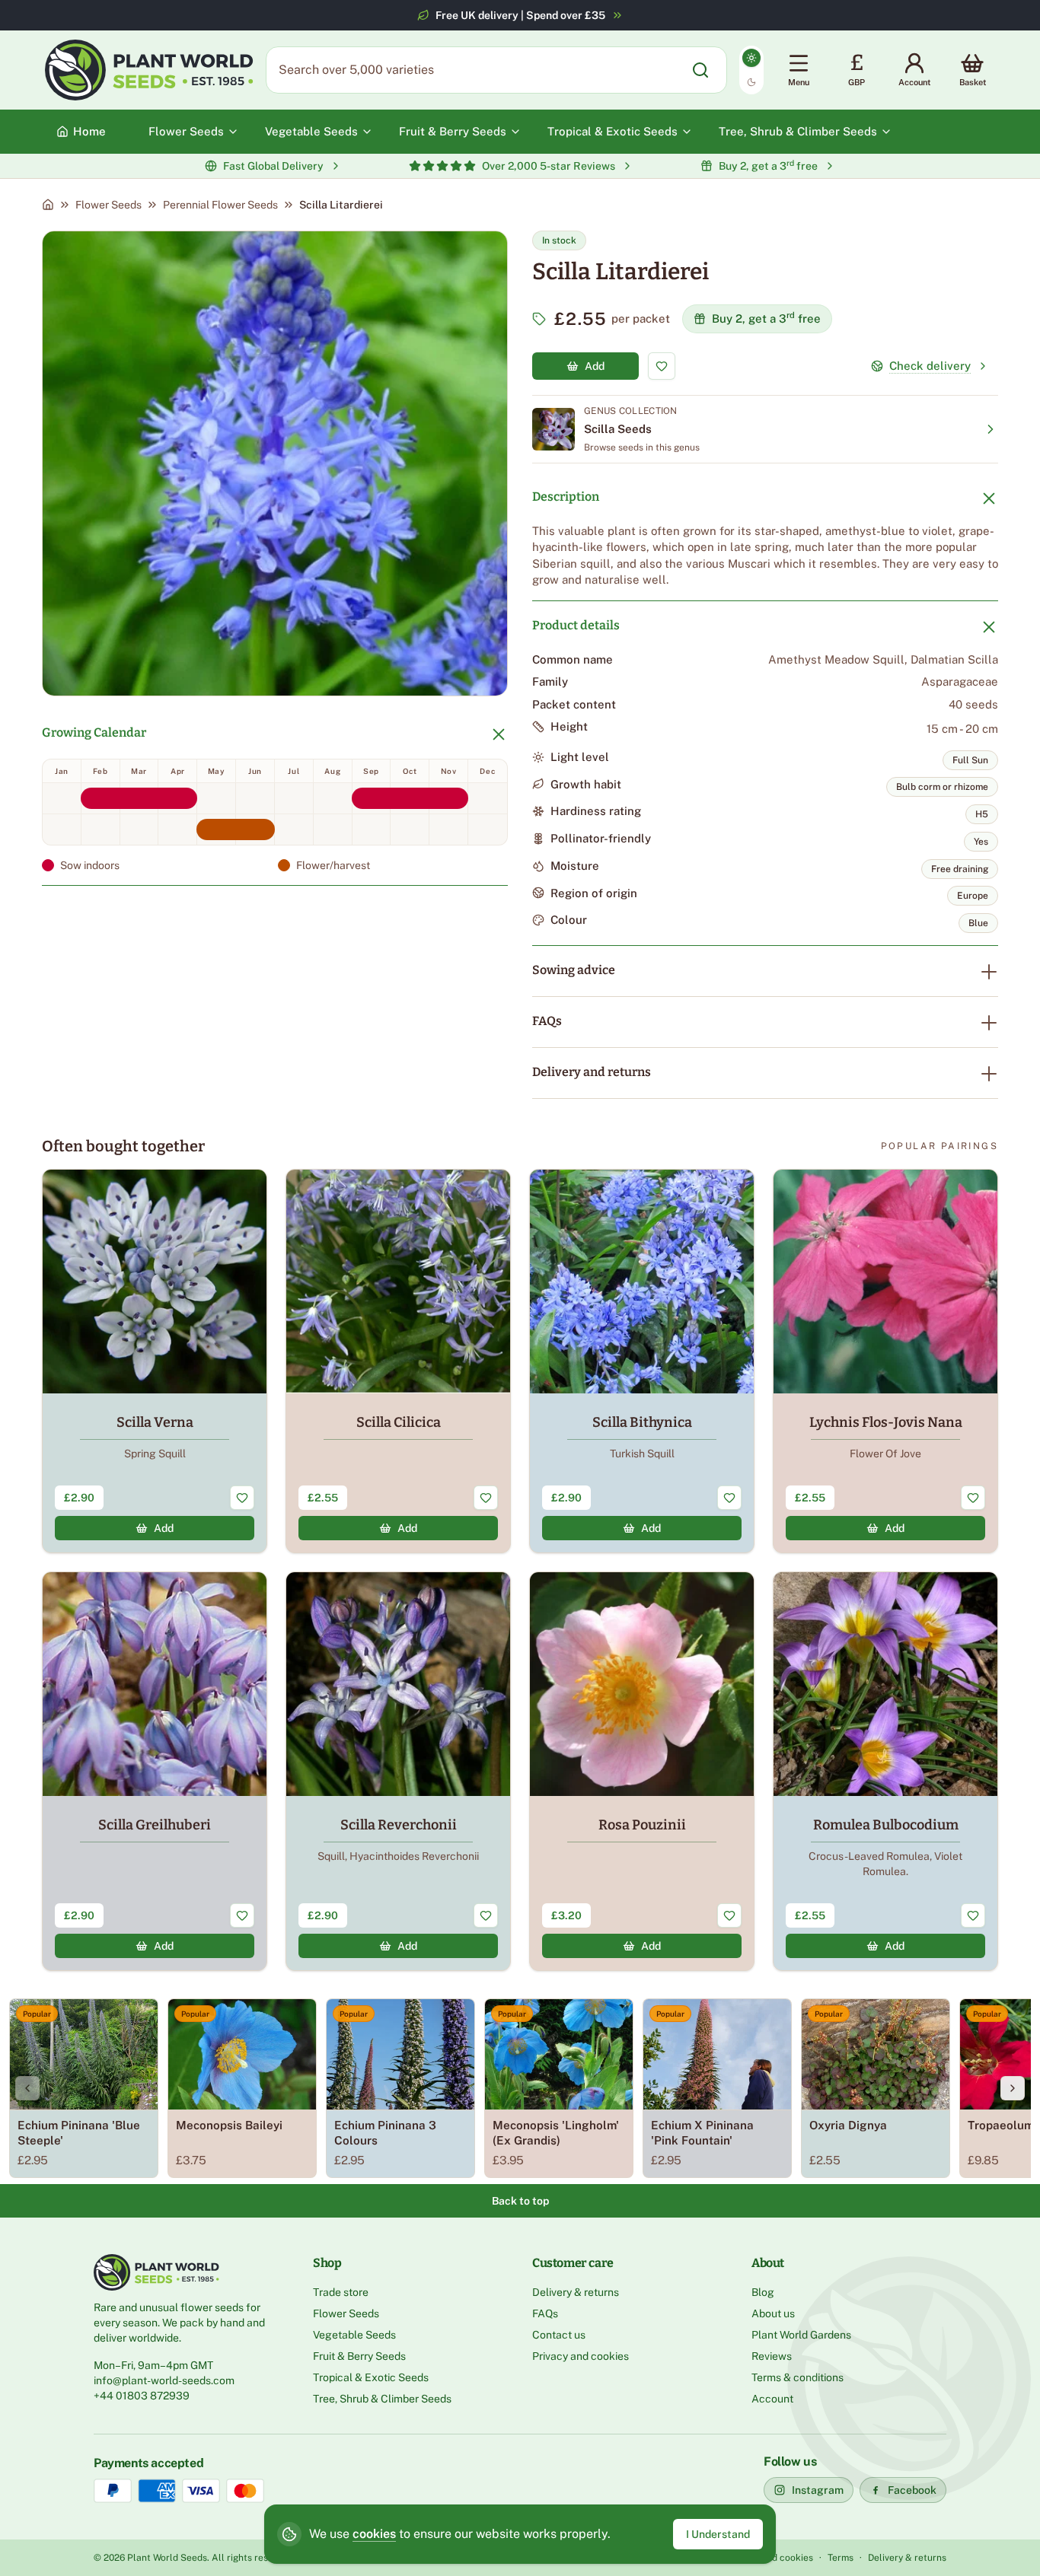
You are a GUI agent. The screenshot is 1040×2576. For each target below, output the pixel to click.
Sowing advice (574, 970)
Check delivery (930, 366)
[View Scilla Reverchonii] (398, 1771)
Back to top (520, 2201)
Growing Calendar (94, 732)
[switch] (751, 70)
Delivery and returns (592, 1072)
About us (773, 2313)
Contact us (559, 2335)
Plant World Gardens (801, 2335)
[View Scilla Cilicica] (398, 1361)
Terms (841, 2558)
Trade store (341, 2292)
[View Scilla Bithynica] (642, 1361)
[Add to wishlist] (662, 366)
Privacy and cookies (581, 2356)
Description (566, 497)
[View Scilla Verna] (155, 1361)
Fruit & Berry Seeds (359, 2356)
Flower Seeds (108, 205)
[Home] (48, 205)
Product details (576, 625)
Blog (763, 2292)
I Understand (718, 2534)
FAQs (547, 1021)
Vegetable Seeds (354, 2335)
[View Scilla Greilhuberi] (155, 1771)
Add (595, 366)
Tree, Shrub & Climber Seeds (382, 2399)
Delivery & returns (576, 2292)
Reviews (772, 2356)
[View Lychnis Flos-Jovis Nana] (885, 1361)
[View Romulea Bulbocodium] (885, 1771)
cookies (374, 2534)
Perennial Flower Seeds (220, 205)
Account (772, 2399)
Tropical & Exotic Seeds (371, 2377)
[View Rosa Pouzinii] (642, 1771)
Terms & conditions (798, 2377)
